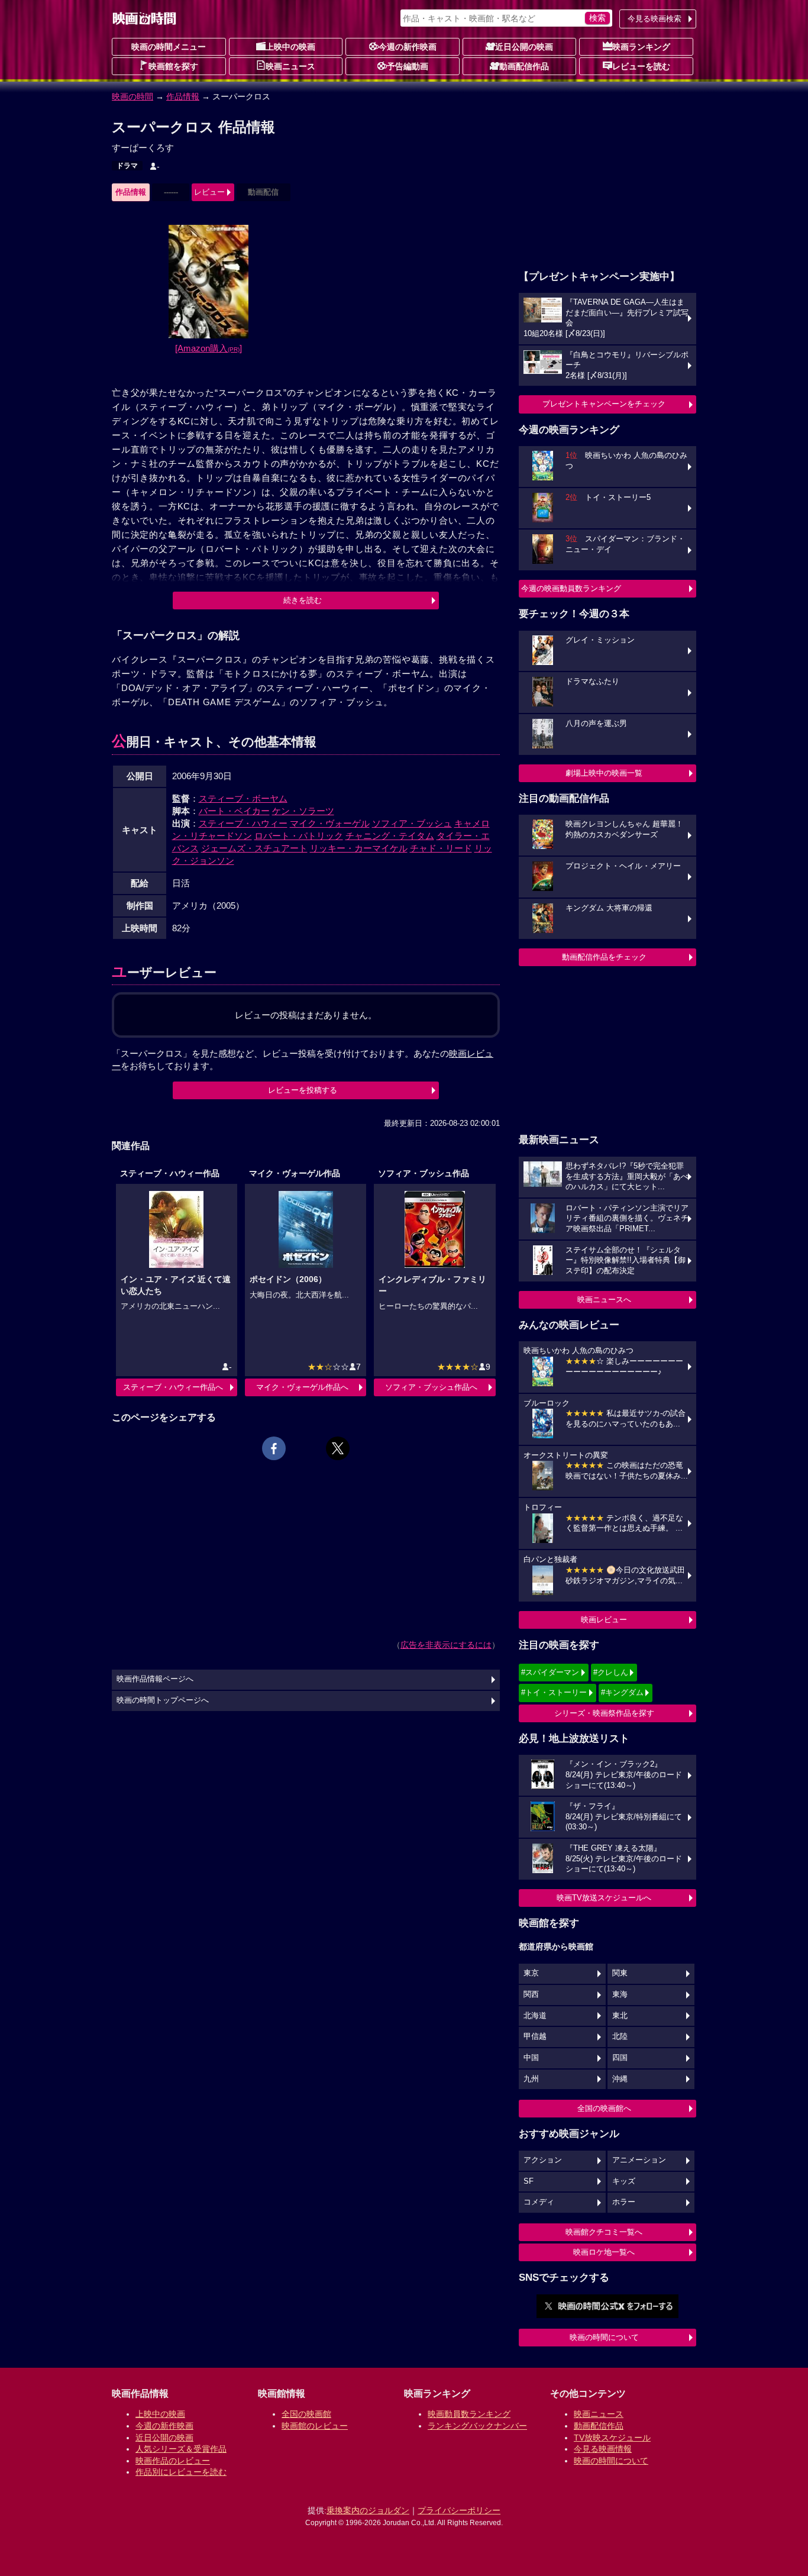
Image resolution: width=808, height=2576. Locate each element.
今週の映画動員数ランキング (571, 588)
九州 (531, 2079)
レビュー (209, 192)
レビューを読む (641, 66)
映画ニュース (290, 66)
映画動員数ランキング (469, 2414)
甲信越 (535, 2036)
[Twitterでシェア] (338, 1448)
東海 (620, 1994)
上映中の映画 (290, 47)
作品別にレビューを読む (181, 2472)
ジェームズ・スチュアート (254, 848)
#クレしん (611, 1672)
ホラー (624, 2202)
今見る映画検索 (655, 19)
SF (529, 2181)
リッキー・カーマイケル (359, 848)
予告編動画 (408, 66)
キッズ (624, 2181)
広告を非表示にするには (446, 1645)
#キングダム (622, 1692)
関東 (620, 1973)
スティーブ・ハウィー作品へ (173, 1387)
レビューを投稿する (303, 1090)
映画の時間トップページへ (163, 1700)
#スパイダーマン (550, 1672)
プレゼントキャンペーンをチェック (604, 404)
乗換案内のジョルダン (368, 2510)
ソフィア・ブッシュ (412, 823)
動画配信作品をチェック (604, 957)
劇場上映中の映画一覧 (604, 773)
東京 (531, 1973)
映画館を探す (173, 66)
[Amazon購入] (209, 348)
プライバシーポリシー (459, 2510)
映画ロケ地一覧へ (604, 2252)
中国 (531, 2058)
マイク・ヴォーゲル (330, 823)
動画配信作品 (524, 66)
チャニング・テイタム (390, 836)
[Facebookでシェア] (274, 1448)
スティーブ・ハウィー (243, 823)
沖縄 (620, 2079)
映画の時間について (604, 2337)
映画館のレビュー (315, 2426)
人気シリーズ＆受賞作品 (181, 2449)
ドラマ (127, 166)
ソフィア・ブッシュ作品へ (431, 1387)
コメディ (539, 2202)
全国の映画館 (306, 2414)
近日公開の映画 (524, 47)
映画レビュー (604, 1620)
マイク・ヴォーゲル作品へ (302, 1387)
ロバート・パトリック (299, 836)
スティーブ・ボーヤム (243, 798)
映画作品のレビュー (173, 2461)
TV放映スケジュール (612, 2438)
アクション (543, 2160)
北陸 (620, 2036)
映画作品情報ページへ (155, 1679)
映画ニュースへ (604, 1300)
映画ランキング (641, 47)
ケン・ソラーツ (303, 811)
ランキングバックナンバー (477, 2426)
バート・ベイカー (234, 811)
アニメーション (639, 2160)
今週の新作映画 (408, 47)
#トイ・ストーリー (554, 1692)
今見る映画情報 (603, 2449)
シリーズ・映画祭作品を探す (604, 1713)
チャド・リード (441, 848)
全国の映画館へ (604, 2108)
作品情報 (183, 96)
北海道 (535, 2016)
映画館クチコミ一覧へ (604, 2232)
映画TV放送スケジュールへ (604, 1898)
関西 (531, 1994)
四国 (620, 2058)
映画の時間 (132, 96)
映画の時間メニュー (169, 47)
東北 (620, 2016)
